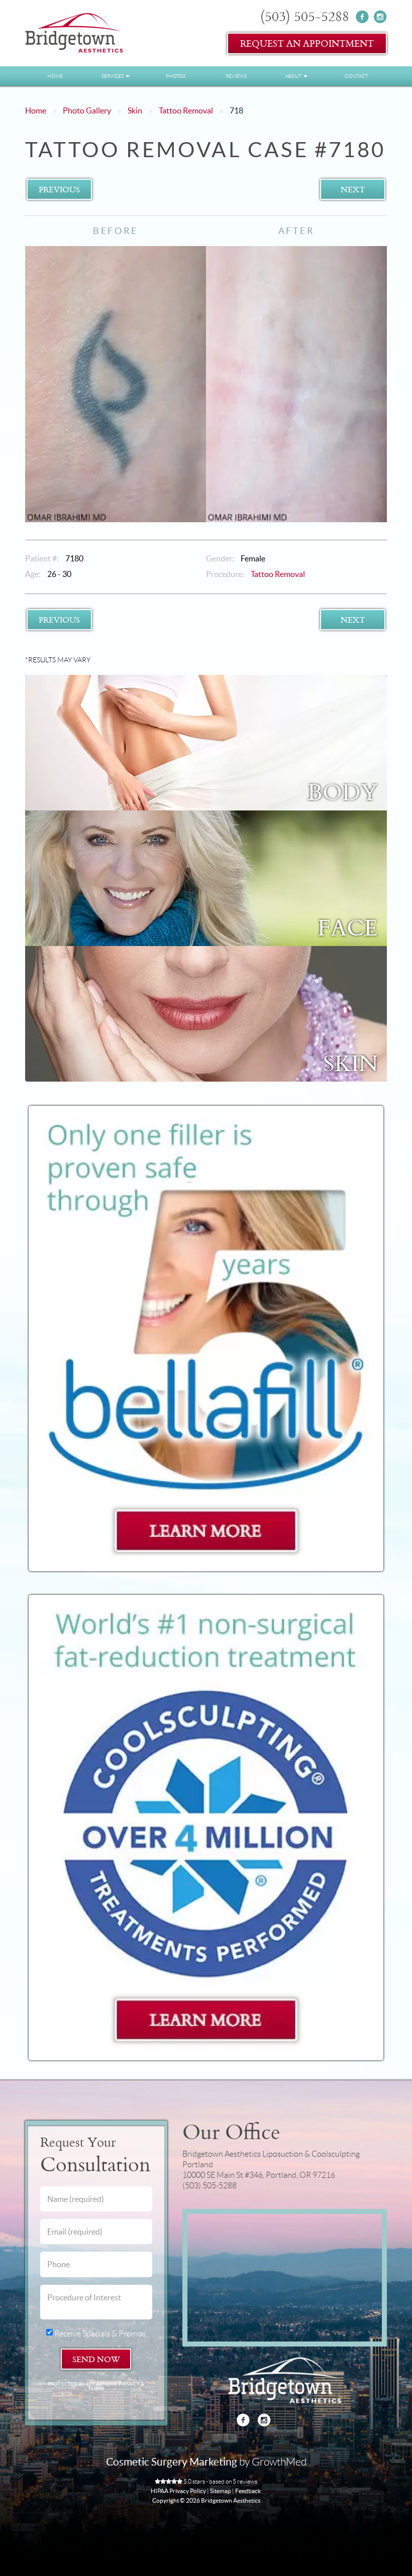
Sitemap (221, 2491)
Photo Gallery (87, 110)
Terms (96, 2388)
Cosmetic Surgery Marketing (172, 2462)
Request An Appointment (307, 43)
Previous (59, 189)
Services (113, 76)
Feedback (248, 2491)
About (294, 76)
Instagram (380, 17)
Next (353, 189)
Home (55, 76)
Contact (356, 76)
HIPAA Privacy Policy (178, 2491)
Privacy (130, 2384)
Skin (135, 110)
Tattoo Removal (186, 110)
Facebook (363, 17)
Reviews (236, 76)
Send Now (96, 2359)
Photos (176, 76)
